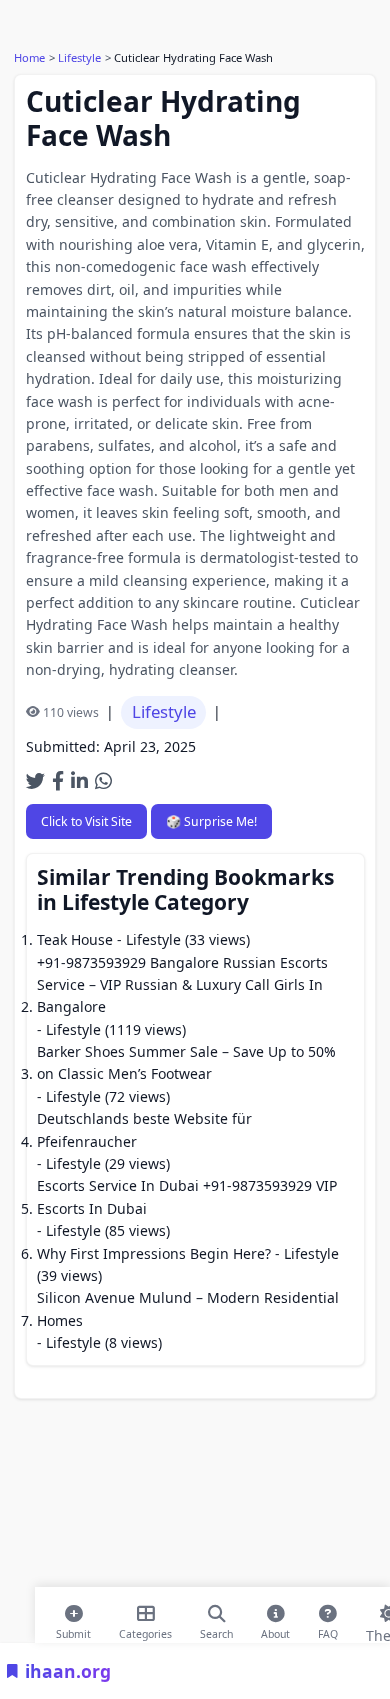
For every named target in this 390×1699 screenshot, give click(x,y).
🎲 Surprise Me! (211, 821)
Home (29, 57)
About (275, 1630)
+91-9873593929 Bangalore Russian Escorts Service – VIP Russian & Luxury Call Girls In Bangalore (182, 985)
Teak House (75, 939)
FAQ (328, 1630)
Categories (145, 1630)
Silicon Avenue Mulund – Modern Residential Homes (188, 1308)
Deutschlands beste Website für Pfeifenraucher (144, 1129)
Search (216, 1630)
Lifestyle (79, 57)
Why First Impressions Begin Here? (154, 1253)
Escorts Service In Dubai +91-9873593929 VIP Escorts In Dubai (187, 1196)
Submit (73, 1630)
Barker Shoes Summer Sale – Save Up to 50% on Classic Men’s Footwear (186, 1062)
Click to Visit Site (86, 821)
